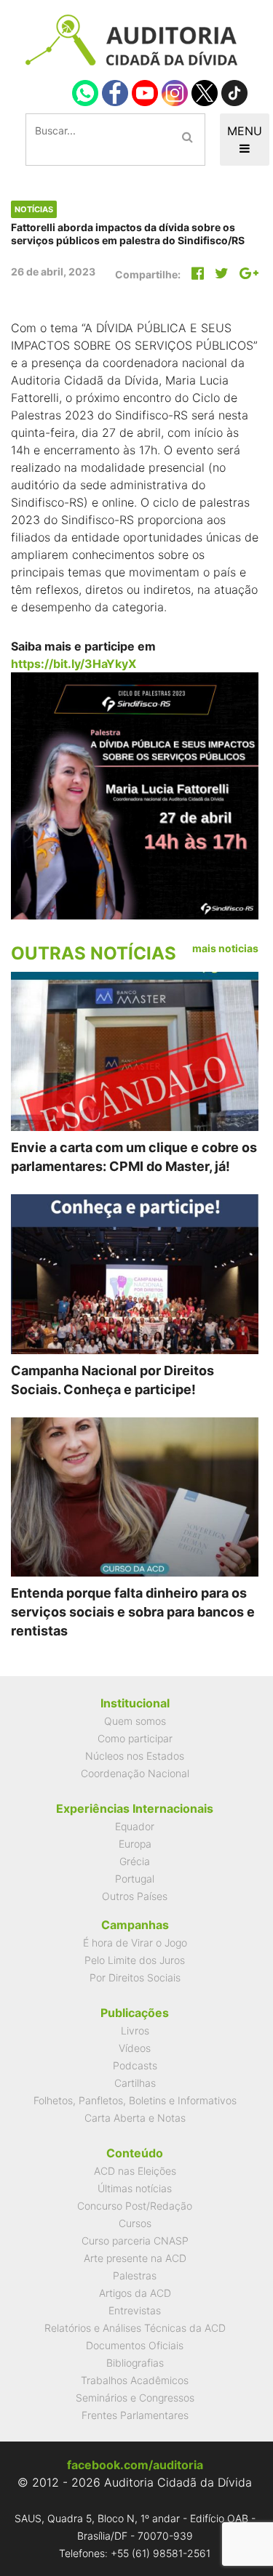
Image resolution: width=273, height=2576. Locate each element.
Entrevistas (135, 2310)
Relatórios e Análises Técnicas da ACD (135, 2328)
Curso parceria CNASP (135, 2241)
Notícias (34, 209)
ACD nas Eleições (135, 2171)
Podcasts (135, 2065)
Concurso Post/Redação (135, 2206)
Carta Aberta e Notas (135, 2118)
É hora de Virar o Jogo (135, 1943)
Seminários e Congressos (135, 2398)
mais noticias (225, 948)
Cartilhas (135, 2083)
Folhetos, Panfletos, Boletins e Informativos (135, 2100)
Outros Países (135, 1896)
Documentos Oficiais (135, 2345)
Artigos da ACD (135, 2293)
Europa (135, 1844)
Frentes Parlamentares (135, 2415)
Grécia (135, 1861)
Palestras (135, 2275)
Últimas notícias (135, 2188)
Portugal (135, 1879)
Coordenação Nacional (135, 1773)
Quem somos (135, 1721)
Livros (135, 2030)
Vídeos (135, 2048)
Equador (135, 1826)
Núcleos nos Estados (135, 1756)
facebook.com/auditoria (135, 2465)
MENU (245, 131)
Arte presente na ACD (135, 2258)
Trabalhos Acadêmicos (135, 2380)
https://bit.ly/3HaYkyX (74, 664)
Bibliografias (135, 2363)
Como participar (135, 1738)
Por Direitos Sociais (135, 1977)
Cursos (135, 2223)
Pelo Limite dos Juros (135, 1960)
